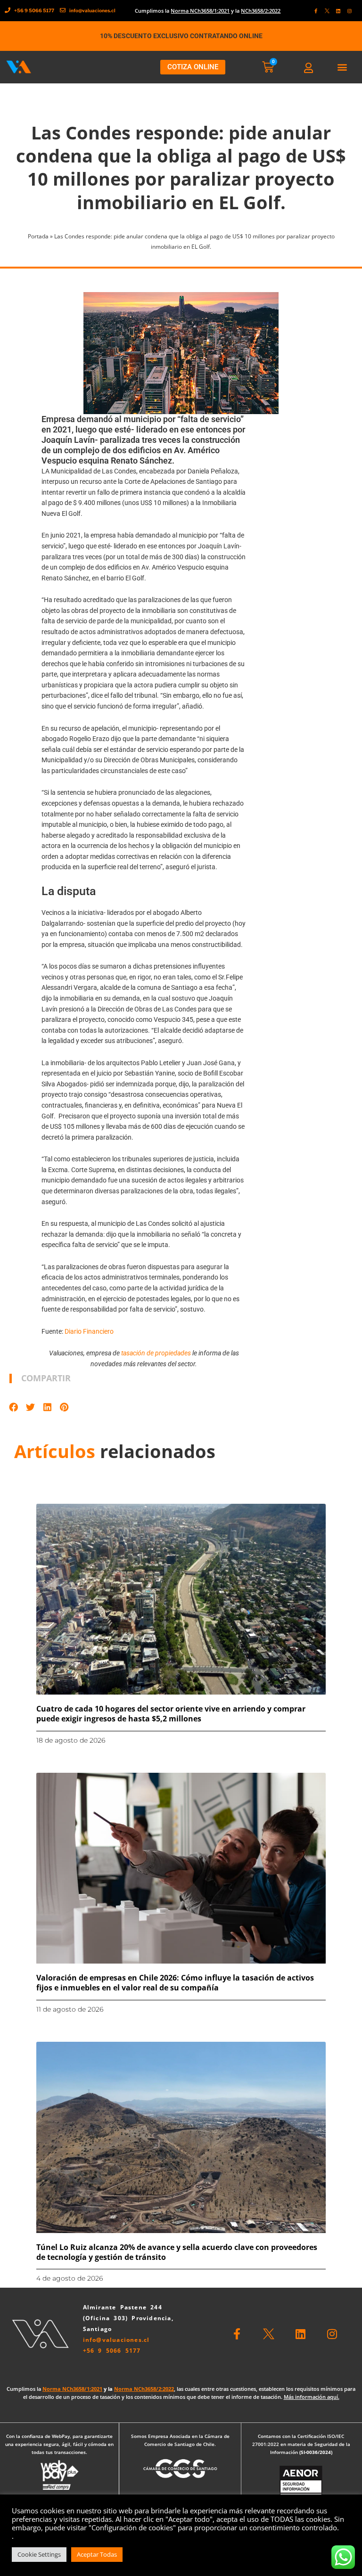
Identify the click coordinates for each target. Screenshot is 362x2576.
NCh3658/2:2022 (261, 11)
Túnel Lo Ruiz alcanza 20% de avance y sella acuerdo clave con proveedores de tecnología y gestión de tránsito (177, 2252)
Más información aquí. (312, 2397)
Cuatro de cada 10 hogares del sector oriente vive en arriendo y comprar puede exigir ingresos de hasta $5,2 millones (171, 1714)
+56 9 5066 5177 (112, 2351)
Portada (38, 236)
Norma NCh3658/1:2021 (200, 11)
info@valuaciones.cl (116, 2340)
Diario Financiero (89, 1331)
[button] (342, 67)
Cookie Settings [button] (39, 2554)
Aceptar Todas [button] (97, 2554)
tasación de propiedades (156, 1353)
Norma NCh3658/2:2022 (144, 2389)
